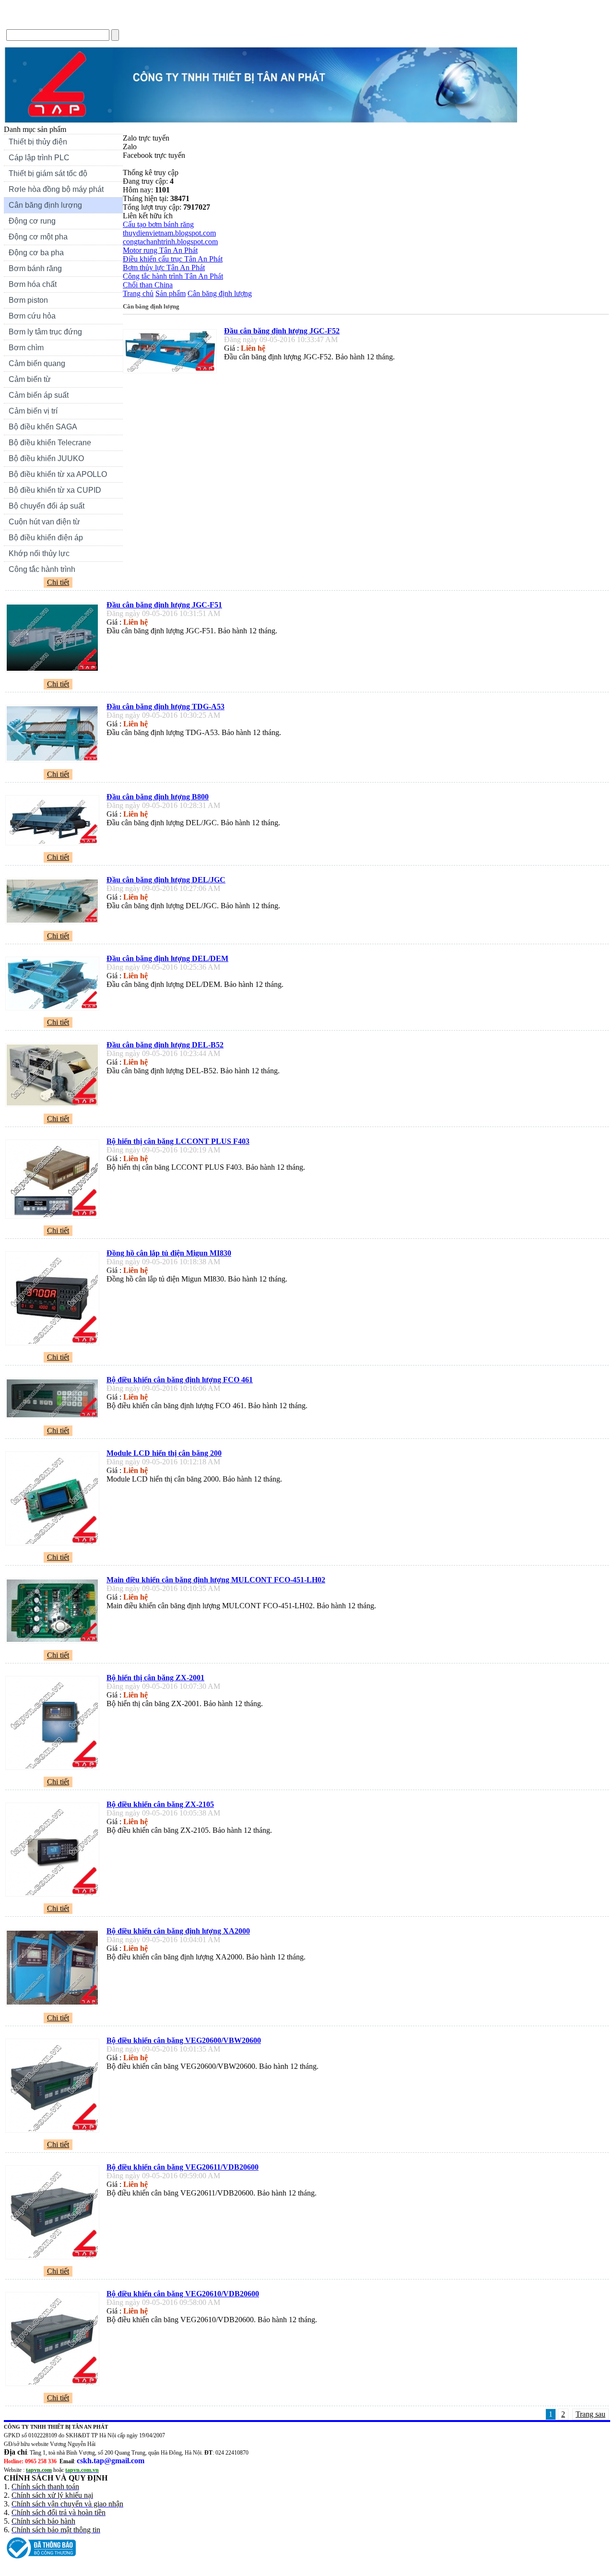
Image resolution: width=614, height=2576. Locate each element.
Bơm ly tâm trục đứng (45, 332)
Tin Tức (108, 21)
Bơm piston (28, 300)
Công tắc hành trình (42, 569)
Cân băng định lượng (45, 205)
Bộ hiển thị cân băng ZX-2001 (155, 1678)
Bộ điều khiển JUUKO (46, 458)
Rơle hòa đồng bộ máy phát (56, 189)
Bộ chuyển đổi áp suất (47, 506)
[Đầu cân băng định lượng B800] (55, 845)
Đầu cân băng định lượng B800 (158, 797)
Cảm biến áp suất (39, 395)
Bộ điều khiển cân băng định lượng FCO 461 (180, 1380)
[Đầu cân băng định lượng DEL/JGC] (55, 924)
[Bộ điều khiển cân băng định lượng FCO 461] (55, 1419)
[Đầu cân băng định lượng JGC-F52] (172, 373)
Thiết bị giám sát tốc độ (48, 173)
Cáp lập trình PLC (39, 158)
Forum (181, 21)
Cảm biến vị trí (33, 411)
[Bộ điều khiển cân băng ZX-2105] (55, 1896)
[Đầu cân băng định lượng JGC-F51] (55, 672)
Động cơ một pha (38, 237)
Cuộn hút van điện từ (42, 523)
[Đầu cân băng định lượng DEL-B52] (55, 1107)
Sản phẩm (171, 293)
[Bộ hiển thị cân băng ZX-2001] (55, 1770)
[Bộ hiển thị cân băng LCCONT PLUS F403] (55, 1218)
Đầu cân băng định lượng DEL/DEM (167, 958)
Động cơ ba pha (36, 253)
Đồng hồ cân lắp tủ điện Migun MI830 (169, 1253)
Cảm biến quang (37, 363)
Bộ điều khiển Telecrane (50, 443)
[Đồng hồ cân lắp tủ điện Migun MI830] (55, 1345)
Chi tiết (58, 582)
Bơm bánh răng (35, 268)
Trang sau (590, 2414)
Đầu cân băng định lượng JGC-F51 (164, 605)
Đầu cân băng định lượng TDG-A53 (165, 706)
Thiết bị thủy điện (35, 143)
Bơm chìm (26, 348)
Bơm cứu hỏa (32, 316)
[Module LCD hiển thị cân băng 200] (55, 1545)
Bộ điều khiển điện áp (46, 538)
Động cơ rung (30, 222)
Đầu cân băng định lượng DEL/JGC (166, 880)
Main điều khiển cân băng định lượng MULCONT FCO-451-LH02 (216, 1580)
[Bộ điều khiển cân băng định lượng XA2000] (55, 2006)
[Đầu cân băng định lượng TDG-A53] (55, 762)
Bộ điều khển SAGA (43, 427)
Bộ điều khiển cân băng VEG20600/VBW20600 (184, 2040)
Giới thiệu (68, 21)
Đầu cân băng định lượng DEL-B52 (165, 1045)
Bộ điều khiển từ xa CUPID (55, 490)
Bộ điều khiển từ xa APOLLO (58, 474)
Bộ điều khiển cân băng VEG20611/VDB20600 (183, 2167)
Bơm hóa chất (30, 285)
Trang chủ (24, 21)
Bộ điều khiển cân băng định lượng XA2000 (178, 1931)
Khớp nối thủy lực (39, 553)
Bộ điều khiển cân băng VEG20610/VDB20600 (183, 2294)
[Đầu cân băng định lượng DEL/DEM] (55, 1010)
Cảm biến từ (30, 379)
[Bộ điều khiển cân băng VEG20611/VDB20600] (55, 2259)
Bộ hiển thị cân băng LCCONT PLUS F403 (178, 1141)
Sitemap (217, 21)
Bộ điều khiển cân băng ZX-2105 (160, 1804)
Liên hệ (145, 21)
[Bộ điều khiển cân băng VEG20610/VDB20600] (55, 2386)
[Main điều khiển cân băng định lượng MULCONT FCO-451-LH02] (55, 1643)
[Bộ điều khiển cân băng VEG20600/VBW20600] (55, 2132)
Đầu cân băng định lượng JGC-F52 (282, 331)
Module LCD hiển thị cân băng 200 (164, 1453)
